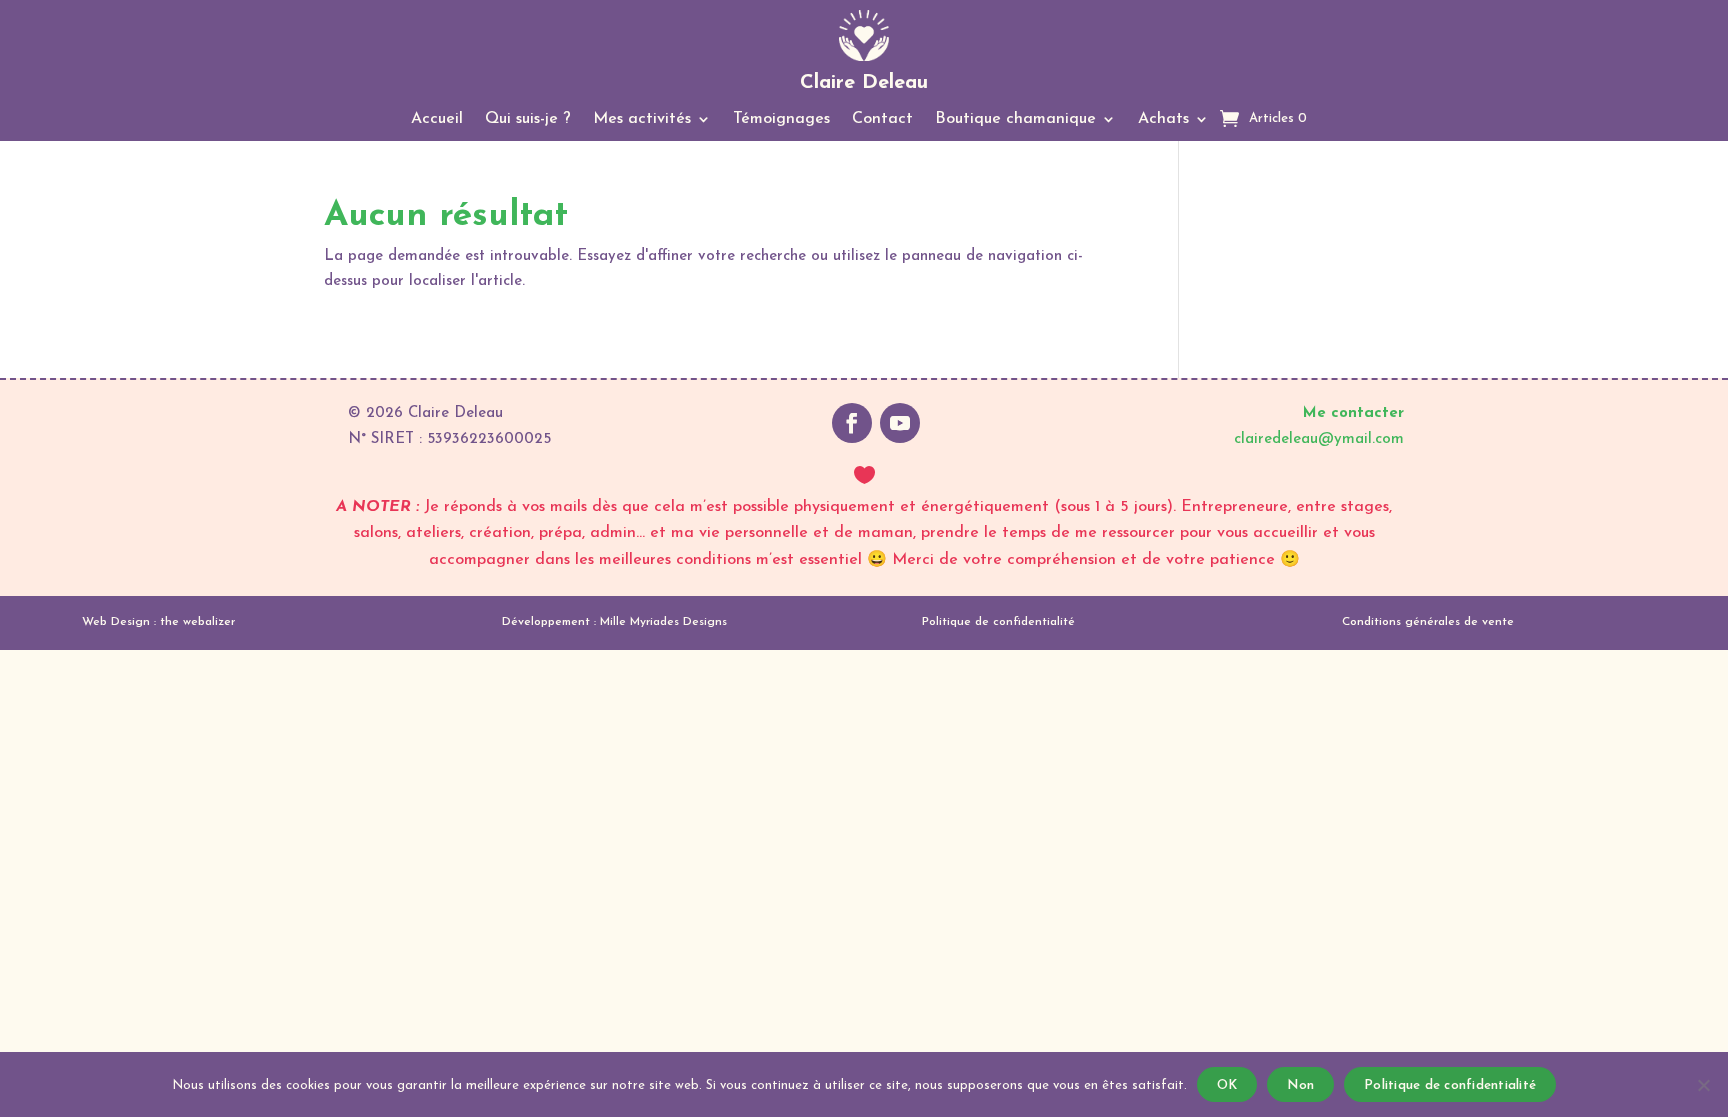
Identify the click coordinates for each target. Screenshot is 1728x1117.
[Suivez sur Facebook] (852, 423)
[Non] (1703, 1085)
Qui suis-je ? (528, 119)
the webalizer (197, 622)
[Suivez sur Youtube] (900, 423)
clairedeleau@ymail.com (1319, 439)
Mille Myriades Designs (663, 622)
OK (1227, 1085)
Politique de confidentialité (1450, 1085)
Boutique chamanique (1015, 119)
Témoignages (781, 119)
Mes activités (642, 119)
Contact (882, 119)
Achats (1163, 119)
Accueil (437, 119)
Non (1300, 1085)
